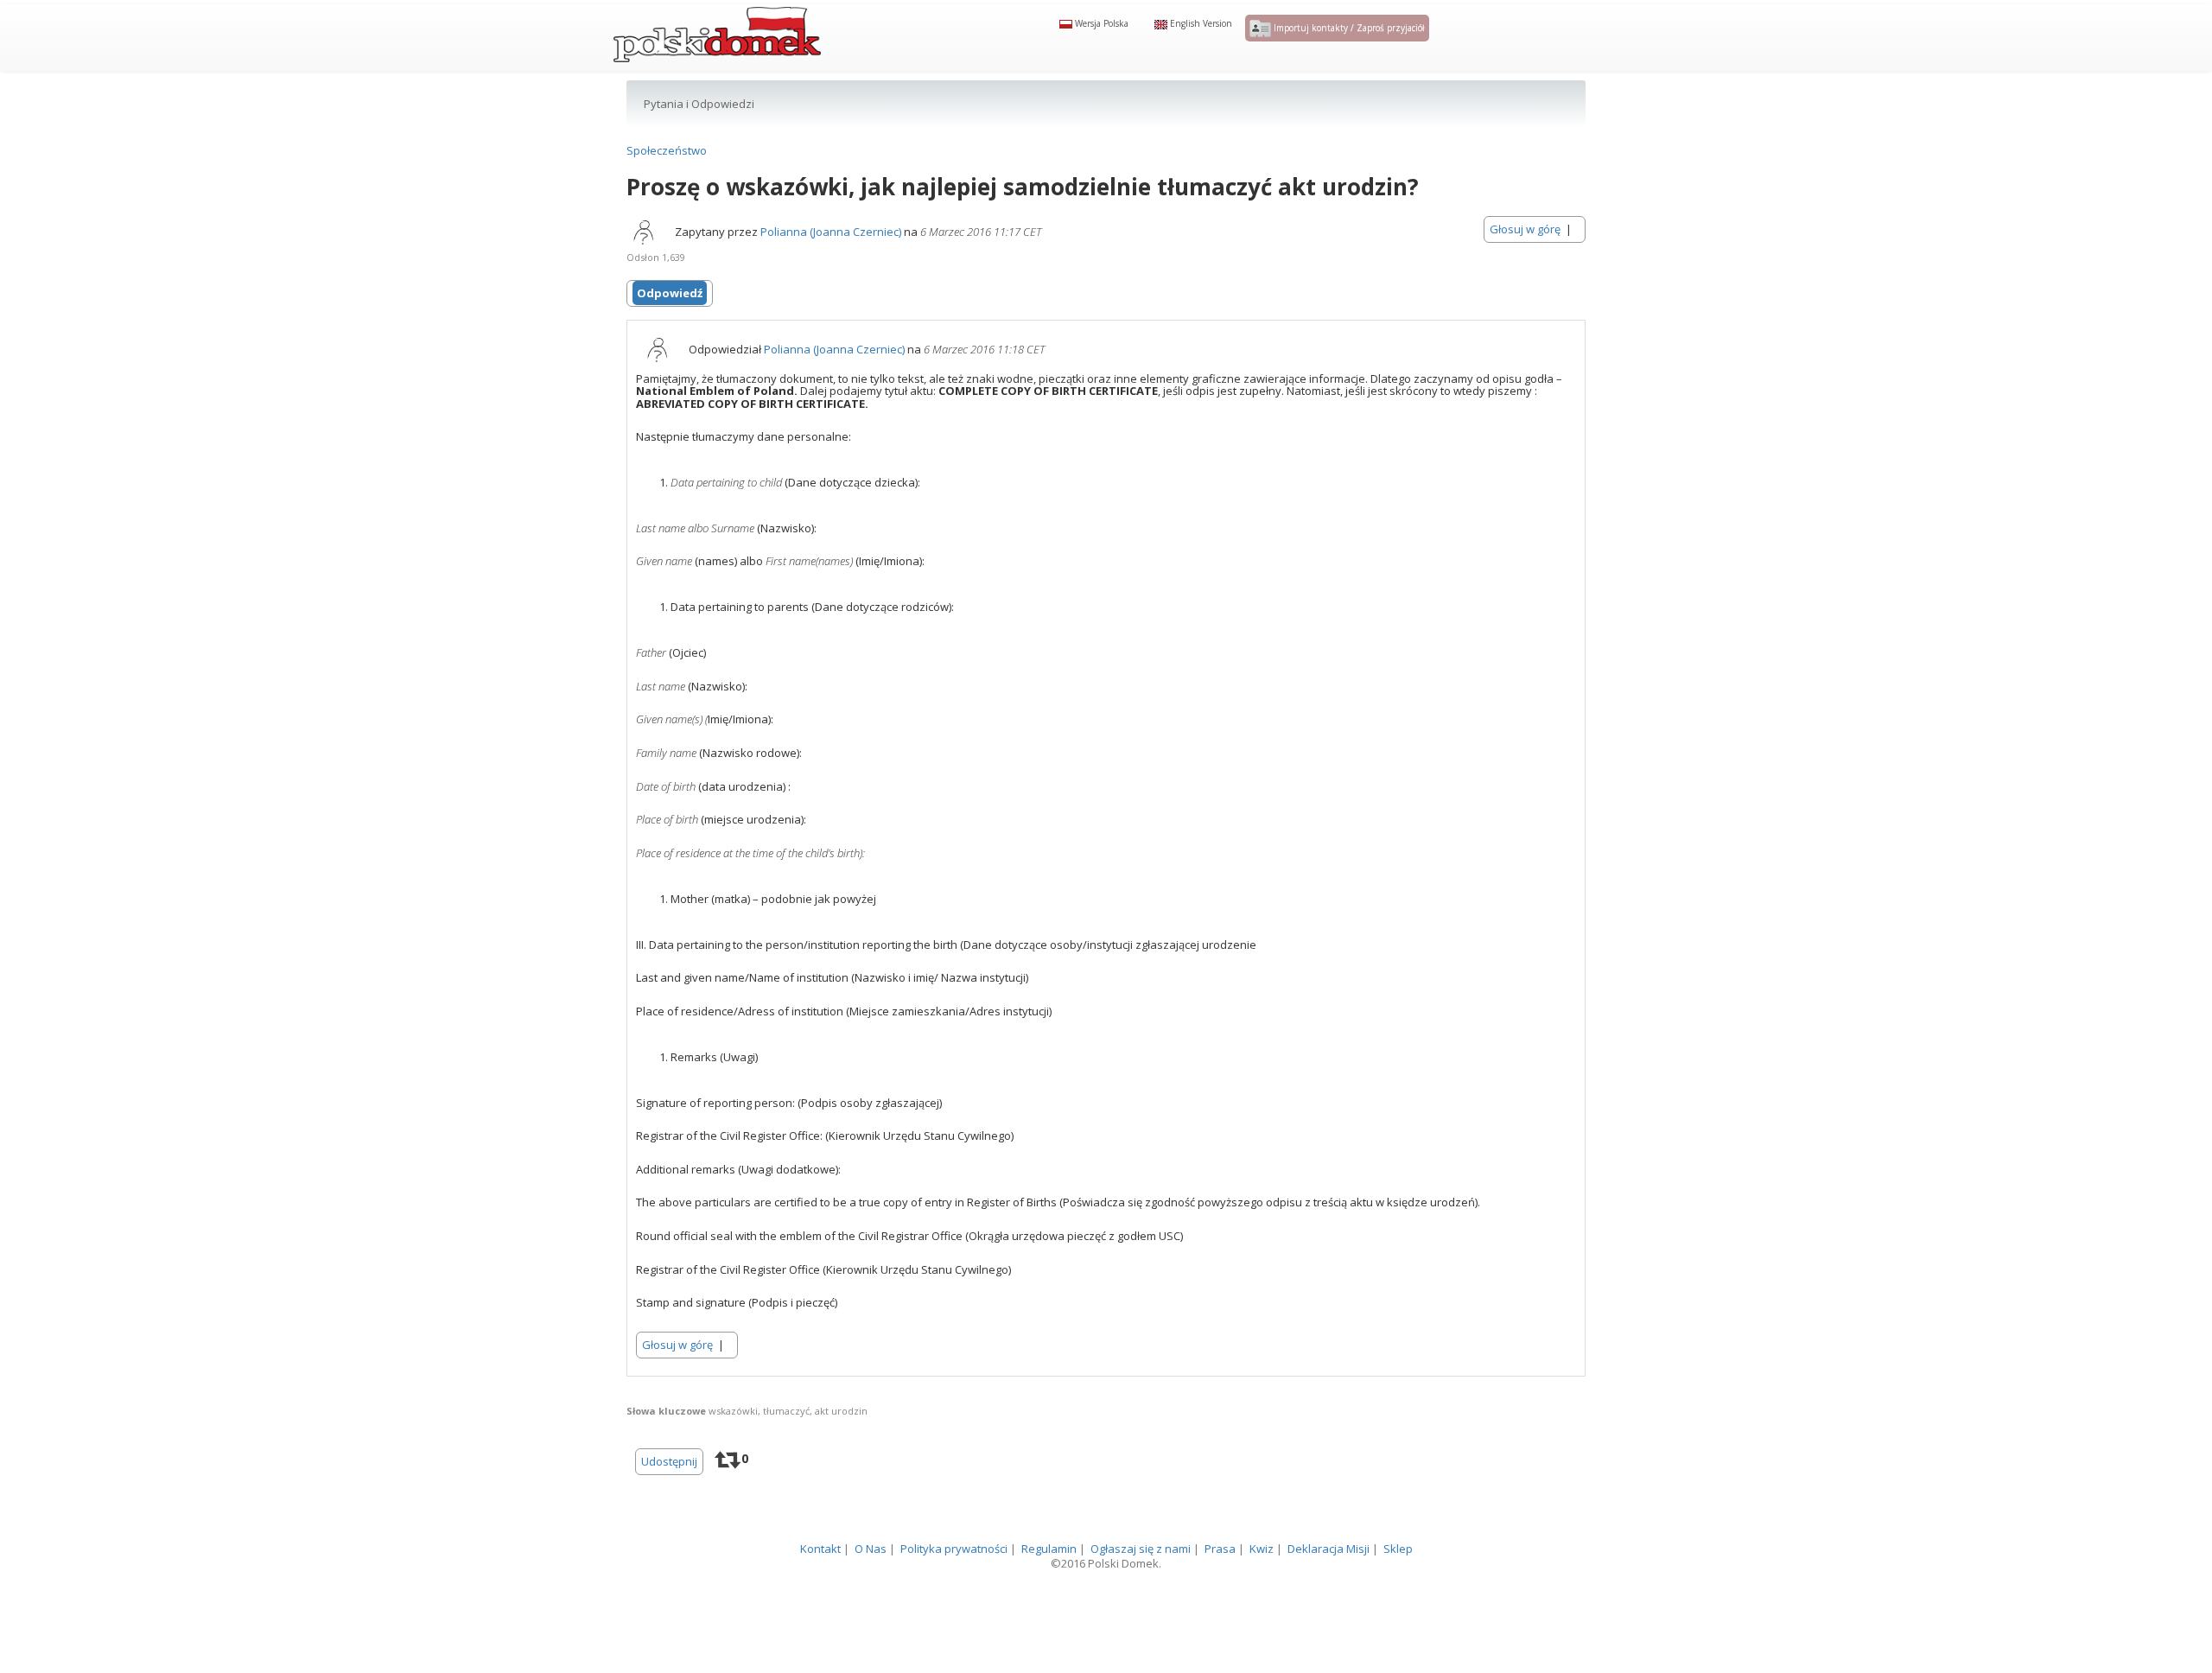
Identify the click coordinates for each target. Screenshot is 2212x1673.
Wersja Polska (1100, 45)
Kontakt (820, 1583)
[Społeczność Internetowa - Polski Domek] (717, 48)
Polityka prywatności (954, 1583)
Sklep (1398, 1583)
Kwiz (1262, 1583)
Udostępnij (669, 1496)
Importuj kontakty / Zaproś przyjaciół (1348, 49)
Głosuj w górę (1525, 264)
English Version (1200, 45)
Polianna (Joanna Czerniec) (831, 267)
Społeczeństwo (667, 186)
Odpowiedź (670, 328)
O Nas (871, 1583)
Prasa (1220, 1583)
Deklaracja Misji (1328, 1583)
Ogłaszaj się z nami (1141, 1583)
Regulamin (1049, 1583)
